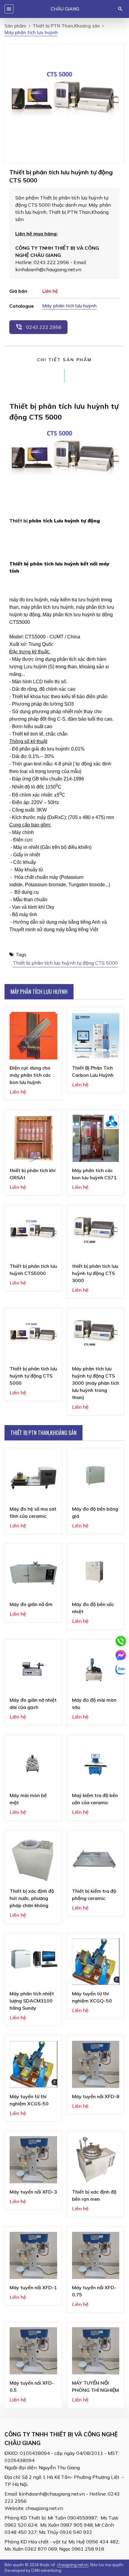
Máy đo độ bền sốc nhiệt (93, 1608)
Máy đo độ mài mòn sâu (94, 1703)
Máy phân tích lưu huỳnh (69, 306)
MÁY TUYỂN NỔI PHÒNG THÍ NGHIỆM (95, 2386)
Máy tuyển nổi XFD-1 (33, 2287)
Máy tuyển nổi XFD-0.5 (32, 2386)
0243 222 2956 (38, 327)
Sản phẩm (15, 26)
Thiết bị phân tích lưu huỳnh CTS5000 (33, 1270)
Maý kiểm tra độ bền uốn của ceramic (95, 1799)
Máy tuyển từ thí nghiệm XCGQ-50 (92, 1997)
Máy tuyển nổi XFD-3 (33, 2192)
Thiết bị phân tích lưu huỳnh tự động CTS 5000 (65, 963)
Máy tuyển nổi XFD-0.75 (94, 2291)
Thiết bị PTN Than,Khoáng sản (66, 26)
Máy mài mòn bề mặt (28, 1799)
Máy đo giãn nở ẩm (31, 1604)
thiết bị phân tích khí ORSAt (33, 1174)
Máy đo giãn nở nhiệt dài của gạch (33, 1703)
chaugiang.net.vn (44, 2508)
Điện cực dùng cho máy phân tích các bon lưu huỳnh (30, 1075)
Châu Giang (65, 9)
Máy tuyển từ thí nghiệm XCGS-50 (29, 2100)
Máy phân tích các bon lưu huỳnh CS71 (94, 1174)
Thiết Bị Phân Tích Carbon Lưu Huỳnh (93, 1071)
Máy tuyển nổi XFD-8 (96, 2096)
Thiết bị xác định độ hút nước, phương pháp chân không (32, 1898)
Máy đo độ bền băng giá (95, 1512)
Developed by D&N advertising (33, 2570)
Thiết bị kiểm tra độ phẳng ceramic (94, 1895)
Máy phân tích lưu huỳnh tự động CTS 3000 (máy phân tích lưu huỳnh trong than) (96, 1383)
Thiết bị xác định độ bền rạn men (94, 2195)
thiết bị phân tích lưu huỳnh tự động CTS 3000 (95, 1273)
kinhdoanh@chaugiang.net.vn (52, 2494)
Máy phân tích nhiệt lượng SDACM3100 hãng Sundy (32, 2001)
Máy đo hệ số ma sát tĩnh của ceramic (33, 1512)
